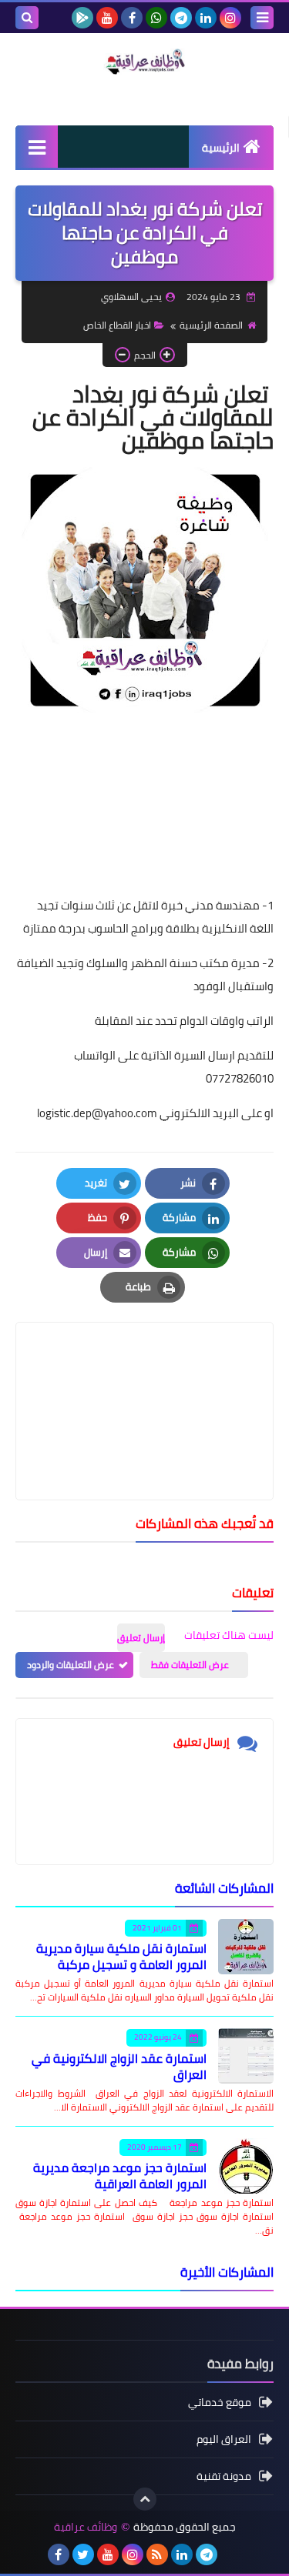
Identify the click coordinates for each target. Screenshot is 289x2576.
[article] (144, 1375)
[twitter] (83, 2554)
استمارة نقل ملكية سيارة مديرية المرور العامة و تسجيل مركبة (121, 1956)
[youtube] (107, 18)
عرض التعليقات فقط (190, 1665)
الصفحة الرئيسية (211, 325)
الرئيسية (221, 148)
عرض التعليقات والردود (71, 1665)
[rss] (157, 2554)
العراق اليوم (224, 2439)
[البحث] (27, 18)
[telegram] (181, 18)
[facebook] (132, 18)
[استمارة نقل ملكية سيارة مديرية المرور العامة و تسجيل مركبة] (246, 1947)
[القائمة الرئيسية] (37, 147)
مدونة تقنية (224, 2476)
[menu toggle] (262, 18)
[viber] (231, 2554)
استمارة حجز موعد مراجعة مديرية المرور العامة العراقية (120, 2176)
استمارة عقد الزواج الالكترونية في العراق (119, 2066)
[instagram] (230, 18)
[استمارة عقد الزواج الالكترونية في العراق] (246, 2056)
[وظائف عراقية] (144, 62)
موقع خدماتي (220, 2403)
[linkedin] (206, 18)
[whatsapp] (156, 18)
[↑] (145, 2499)
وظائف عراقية (86, 2527)
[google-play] (82, 18)
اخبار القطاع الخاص (117, 325)
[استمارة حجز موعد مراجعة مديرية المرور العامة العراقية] (246, 2166)
